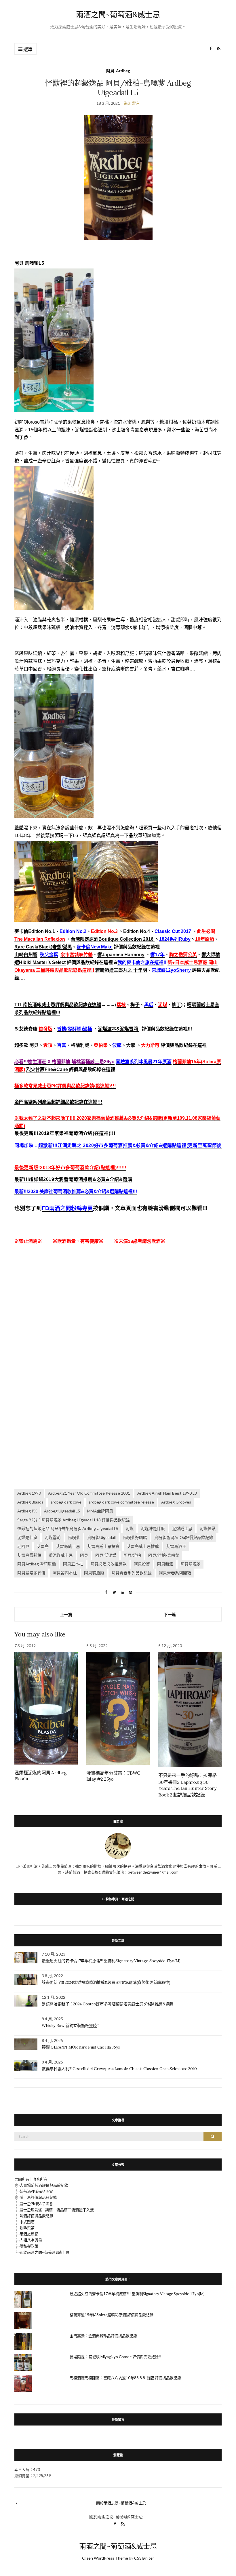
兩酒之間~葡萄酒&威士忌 (118, 15)
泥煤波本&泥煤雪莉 (119, 1029)
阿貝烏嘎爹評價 (31, 1573)
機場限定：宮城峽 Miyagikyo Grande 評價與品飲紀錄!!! (116, 2357)
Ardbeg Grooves (176, 1502)
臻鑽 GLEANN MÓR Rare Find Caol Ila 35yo (81, 2047)
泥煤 (130, 1528)
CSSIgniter (144, 2558)
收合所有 (40, 2179)
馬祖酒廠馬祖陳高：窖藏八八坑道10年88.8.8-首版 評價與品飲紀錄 (125, 2378)
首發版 (45, 1029)
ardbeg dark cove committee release (121, 1502)
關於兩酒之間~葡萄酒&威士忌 (44, 2252)
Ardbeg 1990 (29, 1493)
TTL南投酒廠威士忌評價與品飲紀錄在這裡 (58, 1005)
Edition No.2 (73, 931)
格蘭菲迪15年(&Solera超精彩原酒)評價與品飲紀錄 (112, 2315)
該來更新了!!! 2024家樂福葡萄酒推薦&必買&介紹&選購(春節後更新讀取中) (106, 1982)
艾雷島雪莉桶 (29, 1555)
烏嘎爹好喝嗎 (135, 1537)
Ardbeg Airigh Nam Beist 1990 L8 (167, 1493)
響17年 (157, 955)
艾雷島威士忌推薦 (143, 1546)
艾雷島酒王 (176, 1546)
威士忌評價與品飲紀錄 (38, 2197)
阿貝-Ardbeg (118, 71)
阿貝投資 (142, 1564)
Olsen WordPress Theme (105, 2558)
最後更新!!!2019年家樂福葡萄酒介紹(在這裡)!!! (65, 1133)
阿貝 (34, 1045)
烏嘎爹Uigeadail (101, 1537)
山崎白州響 (26, 955)
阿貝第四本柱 (65, 1573)
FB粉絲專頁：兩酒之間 (118, 1899)
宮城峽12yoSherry (172, 970)
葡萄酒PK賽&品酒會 (36, 2191)
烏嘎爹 (74, 1537)
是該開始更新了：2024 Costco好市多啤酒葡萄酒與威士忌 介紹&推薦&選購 (107, 2004)
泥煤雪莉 (53, 1537)
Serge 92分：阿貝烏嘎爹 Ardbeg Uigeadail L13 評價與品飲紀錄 (74, 1520)
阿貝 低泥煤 (106, 1555)
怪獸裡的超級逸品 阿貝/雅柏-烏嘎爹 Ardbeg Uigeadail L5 (68, 1528)
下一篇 (170, 1614)
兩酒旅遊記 (29, 2234)
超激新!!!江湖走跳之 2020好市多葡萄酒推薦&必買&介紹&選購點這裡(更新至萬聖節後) (131, 1145)
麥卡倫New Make (95, 947)
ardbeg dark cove (66, 1502)
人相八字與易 (31, 2240)
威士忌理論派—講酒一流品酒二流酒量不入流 (57, 2210)
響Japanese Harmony (121, 955)
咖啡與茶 (27, 2228)
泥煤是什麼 (27, 1537)
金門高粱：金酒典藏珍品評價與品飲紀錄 (103, 2336)
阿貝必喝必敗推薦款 (109, 1564)
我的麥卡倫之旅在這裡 (140, 962)
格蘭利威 (80, 1045)
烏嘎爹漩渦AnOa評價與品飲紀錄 (184, 1537)
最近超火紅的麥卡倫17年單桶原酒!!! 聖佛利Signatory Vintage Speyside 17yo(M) (111, 1961)
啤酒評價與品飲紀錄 (36, 2216)
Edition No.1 (42, 931)
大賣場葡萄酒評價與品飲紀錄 (44, 2185)
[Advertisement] (118, 1313)
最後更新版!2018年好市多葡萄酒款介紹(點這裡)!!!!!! (70, 1168)
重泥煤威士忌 (61, 1555)
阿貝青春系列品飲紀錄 (132, 1573)
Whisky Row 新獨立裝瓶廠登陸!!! (70, 2026)
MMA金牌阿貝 (100, 1511)
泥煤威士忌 (182, 1528)
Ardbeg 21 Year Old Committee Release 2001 (89, 1493)
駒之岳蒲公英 (183, 955)
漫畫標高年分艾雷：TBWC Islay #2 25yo (113, 1776)
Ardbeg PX (27, 1511)
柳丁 (176, 1005)
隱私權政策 (29, 2246)
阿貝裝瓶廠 (94, 1573)
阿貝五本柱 (73, 1564)
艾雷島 (43, 1546)
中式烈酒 (27, 2222)
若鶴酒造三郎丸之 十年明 (121, 970)
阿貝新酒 (165, 1564)
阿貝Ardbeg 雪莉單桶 (37, 1564)
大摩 (131, 1045)
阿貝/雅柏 (132, 1555)
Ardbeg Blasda (30, 1502)
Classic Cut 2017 (173, 931)
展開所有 (22, 2179)
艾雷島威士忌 (68, 1546)
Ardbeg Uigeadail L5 (62, 1511)
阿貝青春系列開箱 (175, 1573)
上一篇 (66, 1614)
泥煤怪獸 (208, 1528)
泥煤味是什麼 (153, 1528)
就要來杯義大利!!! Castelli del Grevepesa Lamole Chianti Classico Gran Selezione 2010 (119, 2069)
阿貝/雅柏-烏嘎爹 (164, 1555)
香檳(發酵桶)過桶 (75, 1029)
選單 (27, 49)
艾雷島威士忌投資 (103, 1546)
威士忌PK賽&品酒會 (36, 2204)
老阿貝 (23, 1546)
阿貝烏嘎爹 (191, 1564)
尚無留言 (132, 103)
